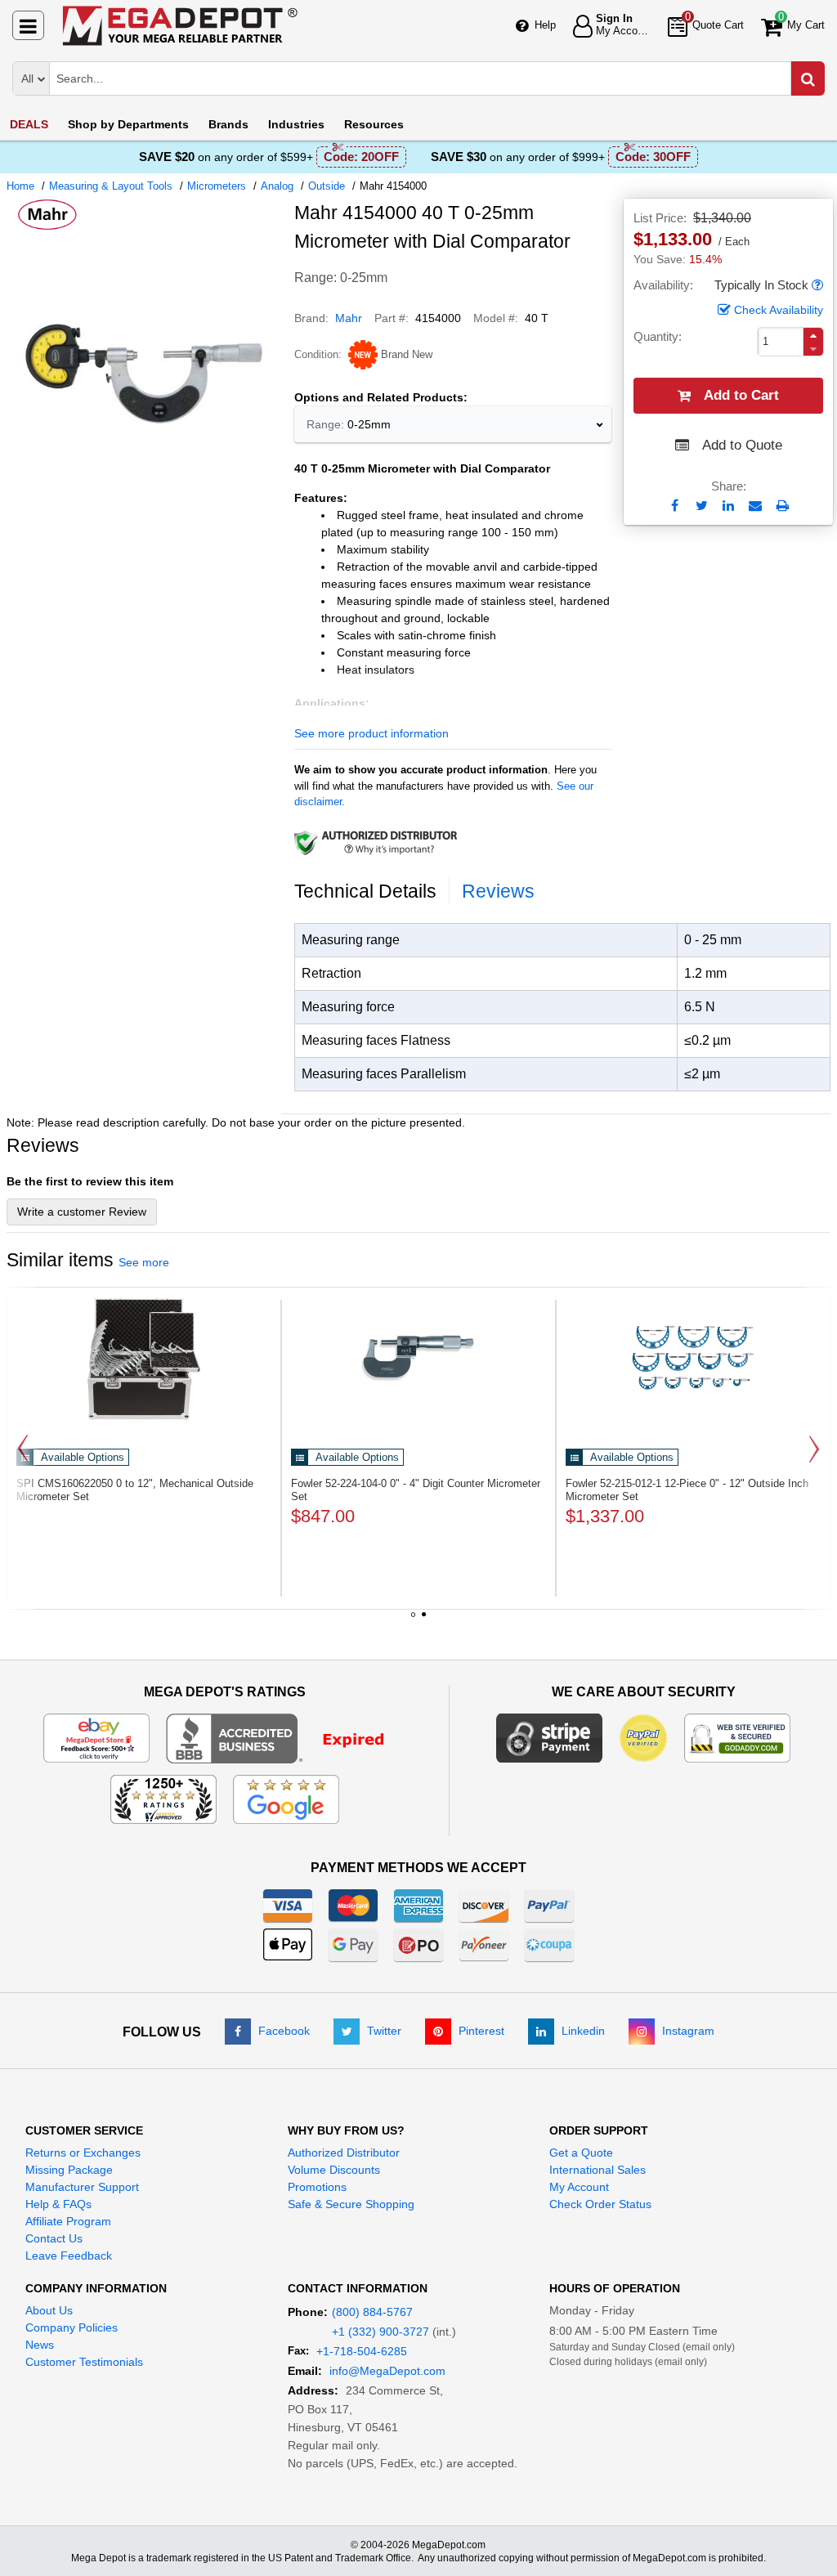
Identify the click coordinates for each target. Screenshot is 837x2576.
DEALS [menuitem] (29, 124)
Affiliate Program (68, 2221)
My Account (579, 2187)
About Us (49, 2310)
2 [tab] (424, 1620)
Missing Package (69, 2170)
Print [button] (783, 506)
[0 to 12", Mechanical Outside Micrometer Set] (144, 1359)
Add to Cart (741, 395)
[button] (817, 286)
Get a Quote (581, 2153)
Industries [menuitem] (296, 124)
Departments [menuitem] (128, 124)
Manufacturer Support (82, 2187)
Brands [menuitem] (228, 124)
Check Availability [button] (779, 310)
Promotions (317, 2187)
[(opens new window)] (286, 1737)
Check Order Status (600, 2204)
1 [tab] (414, 1620)
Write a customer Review (82, 1212)
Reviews (498, 891)
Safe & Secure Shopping (351, 2204)
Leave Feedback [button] (69, 2256)
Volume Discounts (334, 2170)
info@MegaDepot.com (387, 2371)
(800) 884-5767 (372, 2312)
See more (144, 1262)
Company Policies (72, 2327)
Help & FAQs (58, 2204)
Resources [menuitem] (374, 124)
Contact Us (54, 2238)
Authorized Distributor (344, 2153)
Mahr (349, 318)
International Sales (598, 2170)
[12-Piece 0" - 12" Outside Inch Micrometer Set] (693, 1359)
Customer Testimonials (84, 2362)
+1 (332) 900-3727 (380, 2332)
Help (545, 25)
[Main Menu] (28, 25)
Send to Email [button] (756, 507)
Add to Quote (742, 445)
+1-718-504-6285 (362, 2351)
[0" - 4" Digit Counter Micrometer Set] (418, 1359)
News (40, 2345)
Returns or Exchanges (83, 2153)
